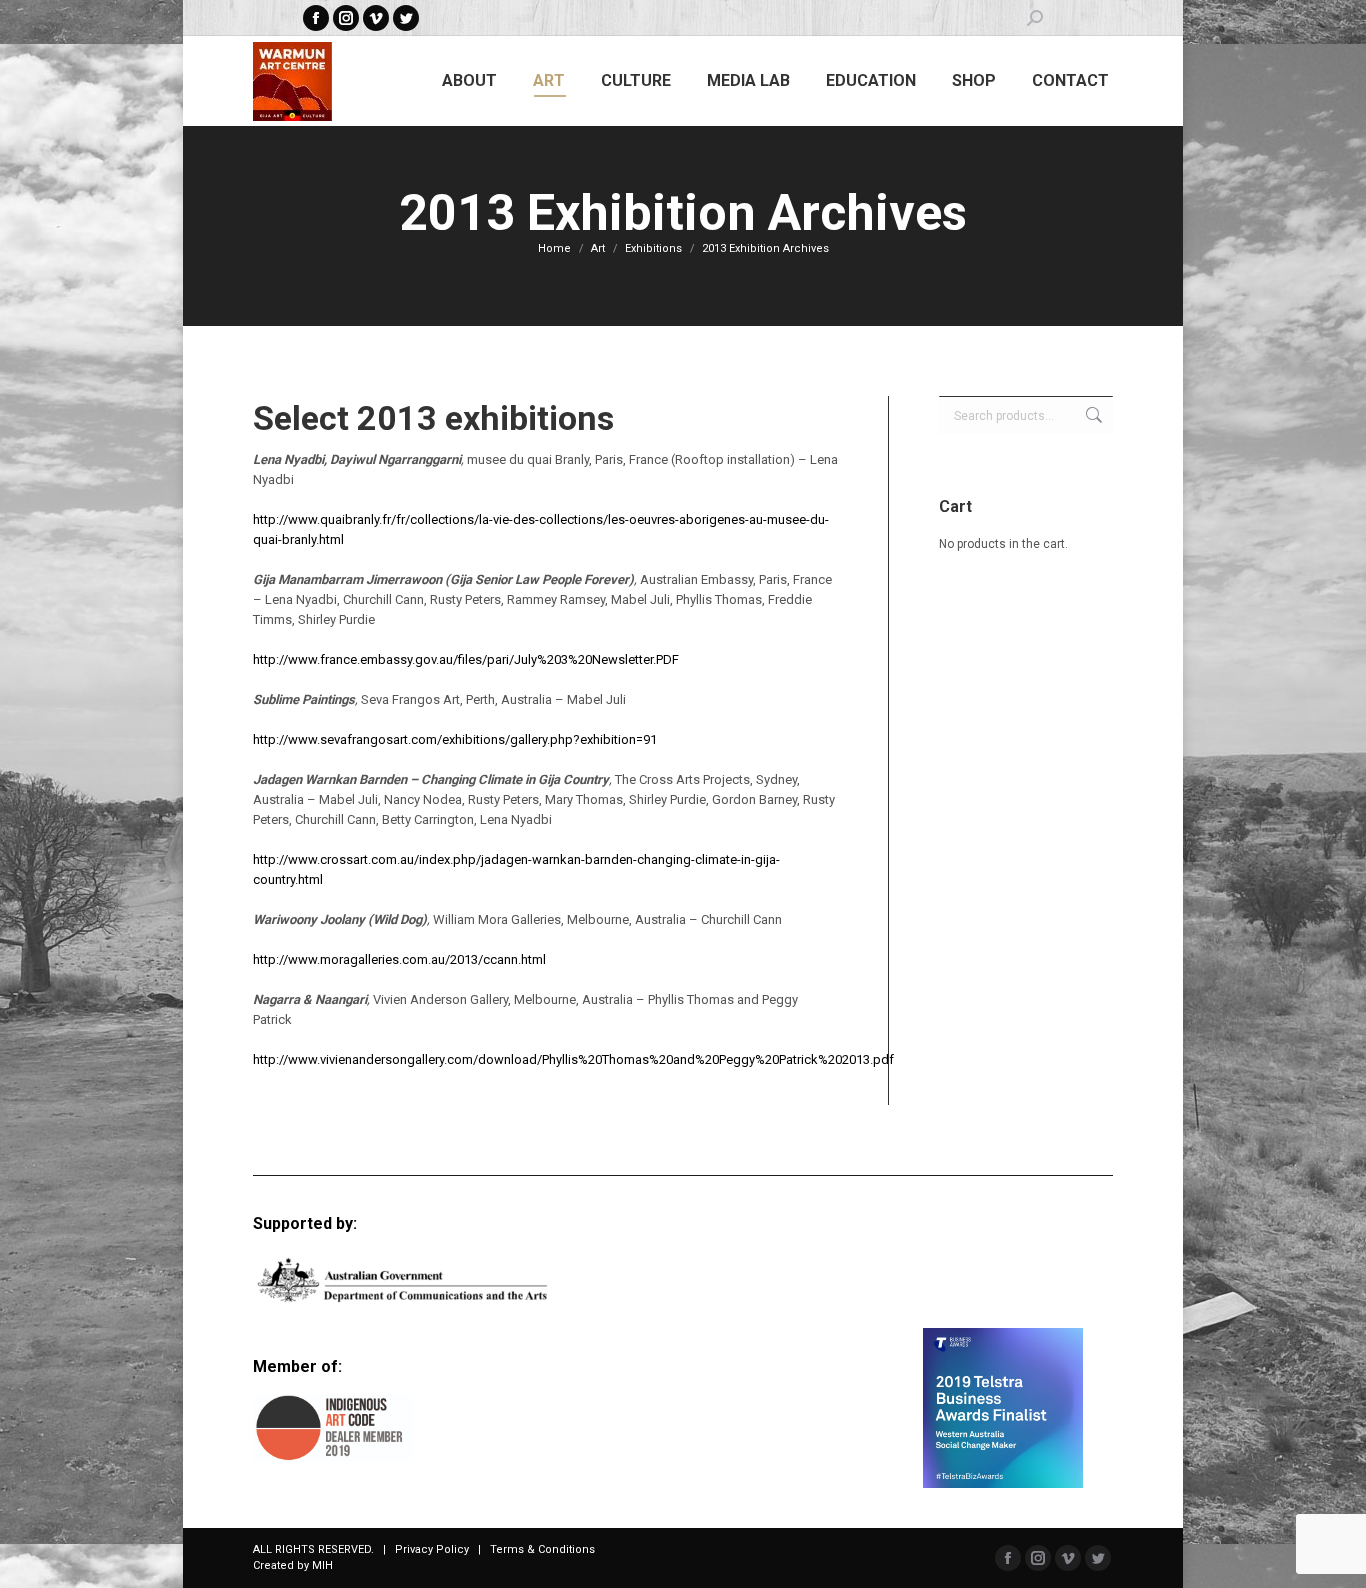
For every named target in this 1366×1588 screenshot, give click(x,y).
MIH (322, 1565)
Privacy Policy (432, 1549)
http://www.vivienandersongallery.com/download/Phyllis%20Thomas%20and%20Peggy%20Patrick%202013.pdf (573, 1059)
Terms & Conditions (542, 1549)
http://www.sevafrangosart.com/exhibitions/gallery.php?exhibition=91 (455, 739)
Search (1092, 415)
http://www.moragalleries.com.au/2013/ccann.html (399, 959)
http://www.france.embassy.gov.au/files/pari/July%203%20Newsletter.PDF (466, 659)
